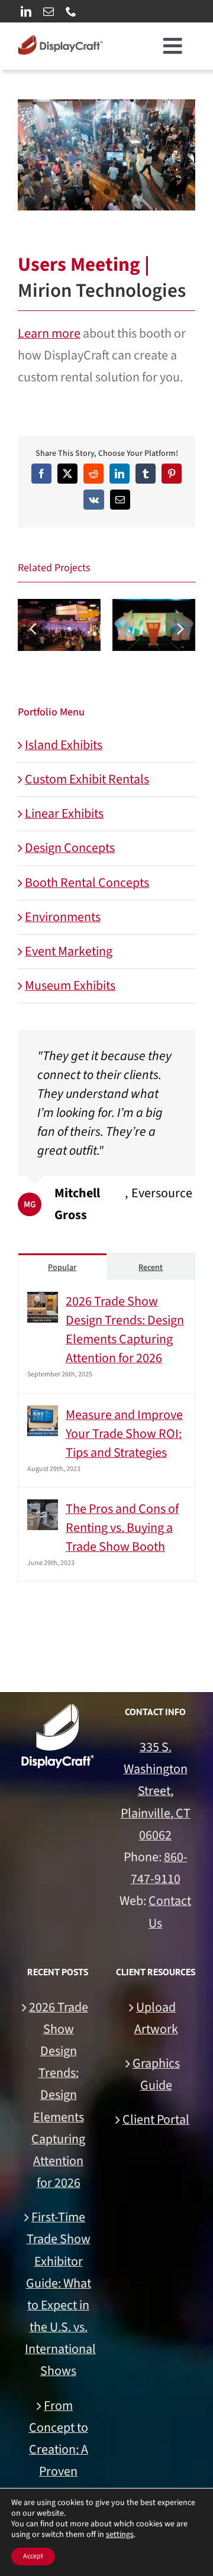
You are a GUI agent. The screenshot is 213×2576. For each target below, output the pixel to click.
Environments (63, 917)
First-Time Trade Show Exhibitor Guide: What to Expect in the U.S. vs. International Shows (58, 2294)
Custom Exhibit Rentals (87, 779)
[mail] (49, 11)
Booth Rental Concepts (87, 883)
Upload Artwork (156, 2018)
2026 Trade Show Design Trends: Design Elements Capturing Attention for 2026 (125, 1330)
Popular (62, 1268)
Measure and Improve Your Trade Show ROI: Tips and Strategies (124, 1434)
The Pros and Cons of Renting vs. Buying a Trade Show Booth (122, 1528)
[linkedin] (26, 11)
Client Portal (156, 2120)
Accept (33, 2556)
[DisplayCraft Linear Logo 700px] (60, 41)
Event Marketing (69, 951)
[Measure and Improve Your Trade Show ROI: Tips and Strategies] (43, 1416)
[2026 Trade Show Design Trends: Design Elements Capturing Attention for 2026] (43, 1302)
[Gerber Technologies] (154, 625)
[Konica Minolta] (59, 625)
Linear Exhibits (64, 814)
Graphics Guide (156, 2074)
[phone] (71, 11)
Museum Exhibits (70, 986)
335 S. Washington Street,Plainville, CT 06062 (156, 1791)
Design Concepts (70, 848)
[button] (33, 628)
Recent (151, 1268)
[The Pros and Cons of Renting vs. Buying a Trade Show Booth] (43, 1510)
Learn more (49, 333)
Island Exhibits (64, 745)
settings (120, 2535)
